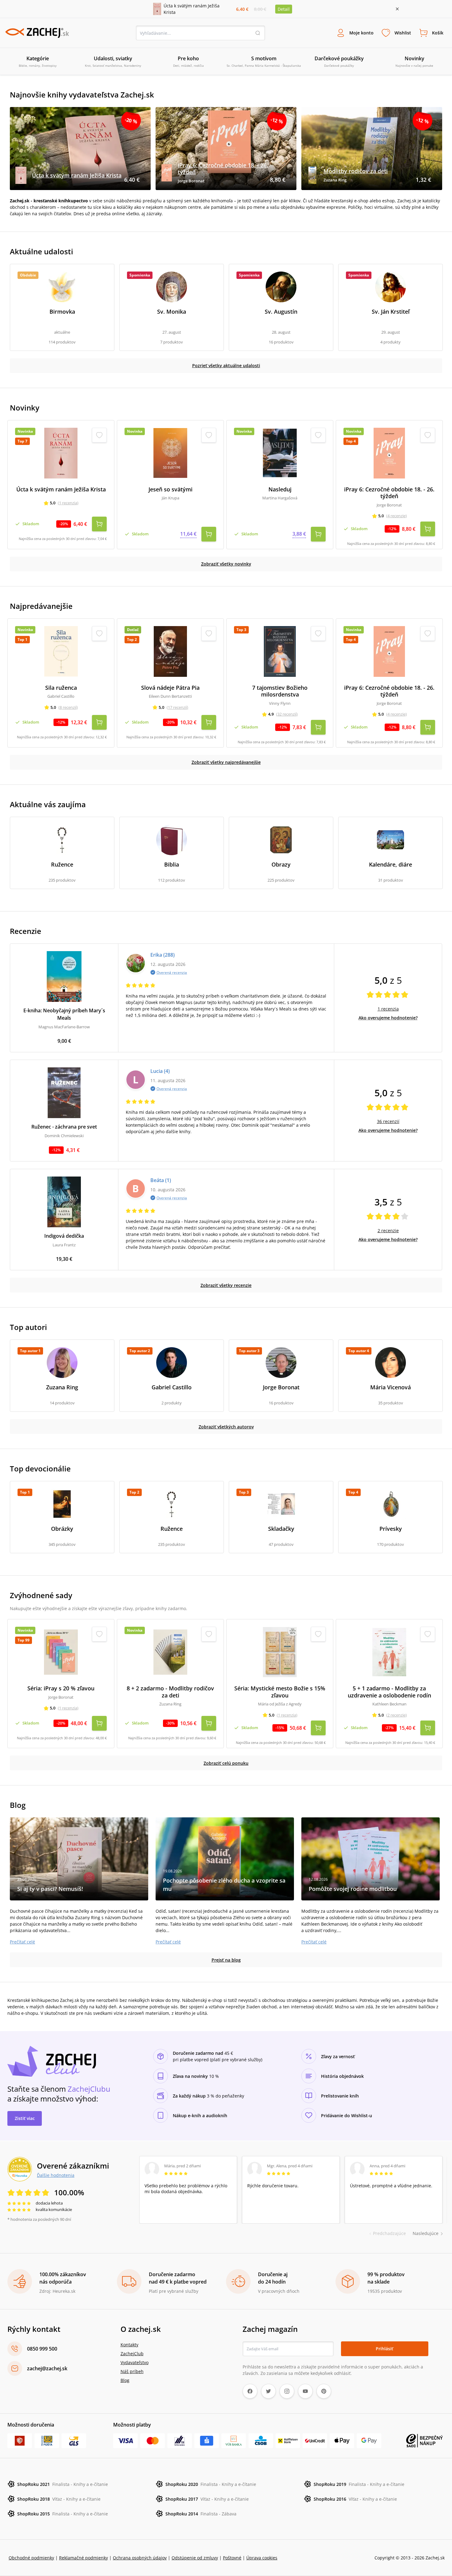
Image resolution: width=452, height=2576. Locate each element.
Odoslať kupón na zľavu (226, 1368)
